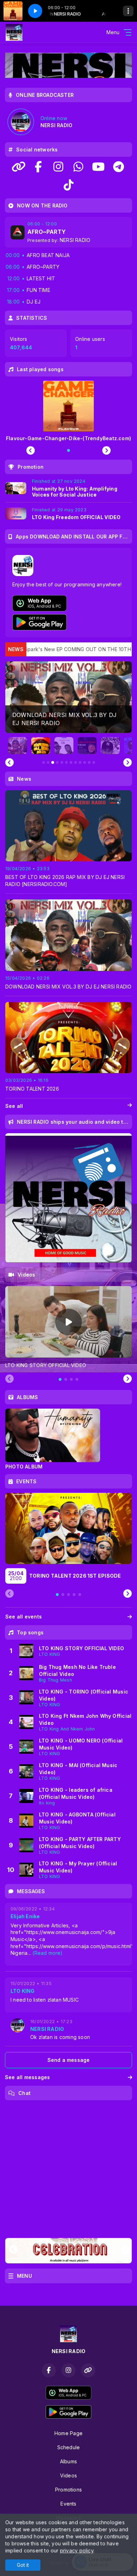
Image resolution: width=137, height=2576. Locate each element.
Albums (68, 2461)
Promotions (68, 2490)
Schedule (69, 2447)
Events (68, 2504)
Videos (68, 2475)
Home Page (68, 2433)
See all (14, 1106)
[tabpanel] (68, 1327)
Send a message (69, 2060)
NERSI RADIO (75, 240)
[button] (18, 746)
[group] (68, 697)
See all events (24, 1617)
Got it (23, 2565)
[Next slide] (128, 762)
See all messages (27, 2077)
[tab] (60, 1379)
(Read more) (47, 1953)
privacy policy (77, 2550)
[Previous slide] (9, 762)
